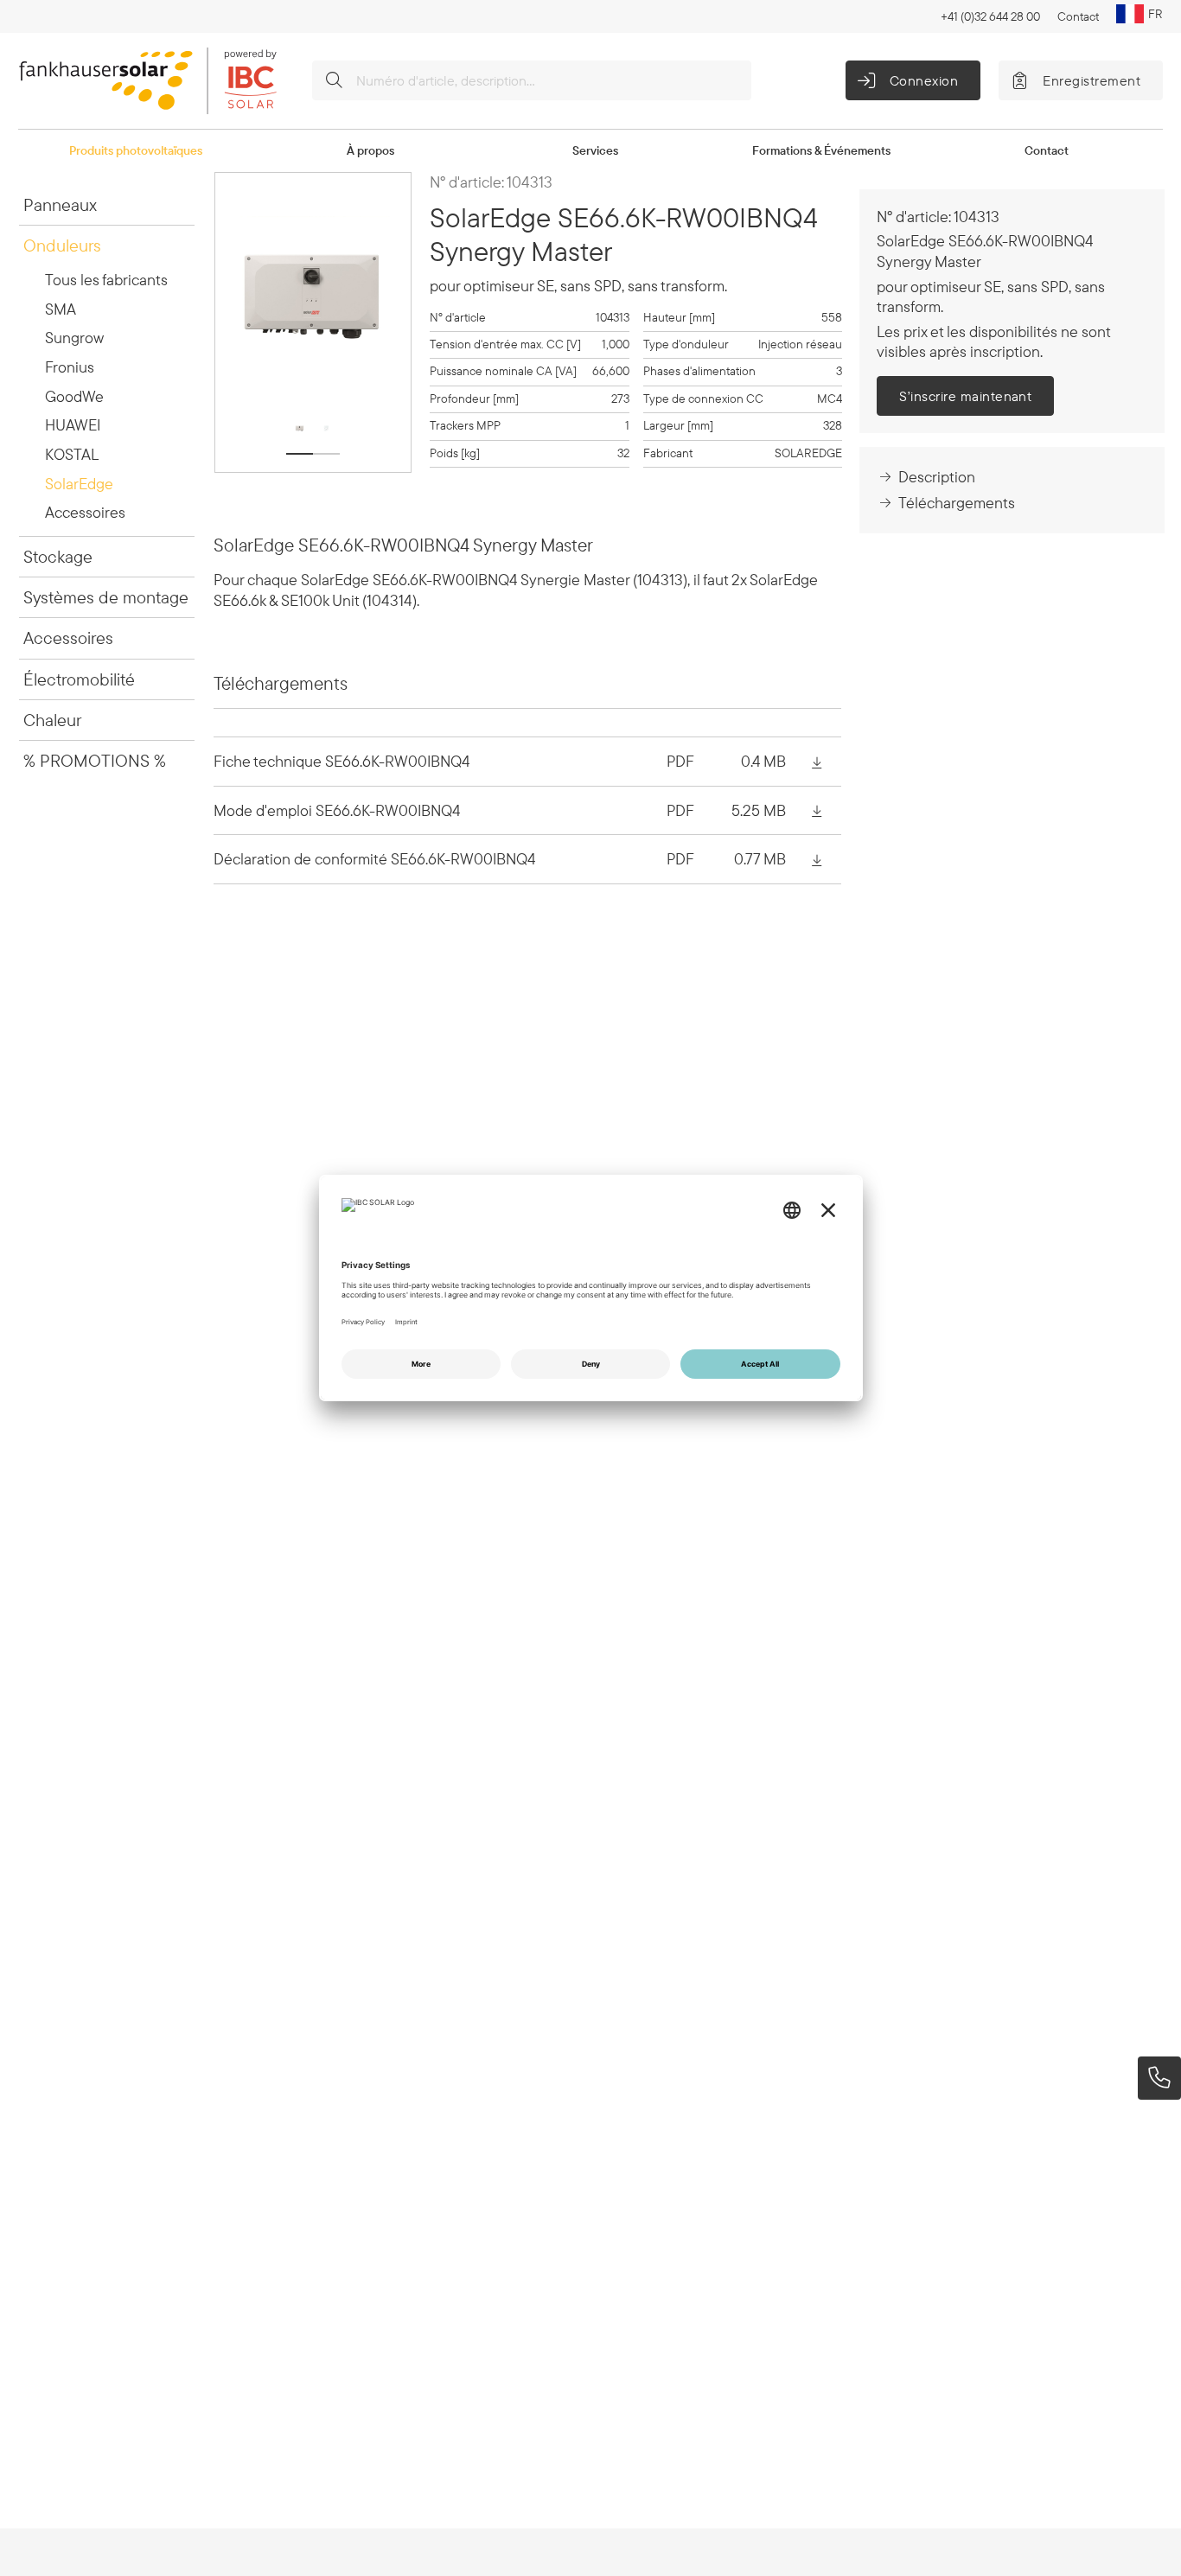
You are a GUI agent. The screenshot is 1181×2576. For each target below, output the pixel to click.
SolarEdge (79, 484)
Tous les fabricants (106, 280)
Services (595, 150)
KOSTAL (72, 454)
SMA (61, 309)
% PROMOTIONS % (95, 760)
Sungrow (74, 338)
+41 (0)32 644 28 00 (990, 16)
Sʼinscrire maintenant (965, 396)
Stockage (58, 556)
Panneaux (60, 204)
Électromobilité (79, 679)
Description (937, 477)
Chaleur (52, 720)
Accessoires (85, 512)
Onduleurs (62, 245)
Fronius (70, 367)
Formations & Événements (821, 150)
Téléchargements (957, 503)
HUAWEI (73, 425)
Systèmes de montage (106, 597)
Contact (1078, 16)
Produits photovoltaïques (136, 150)
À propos (370, 150)
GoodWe (74, 396)
